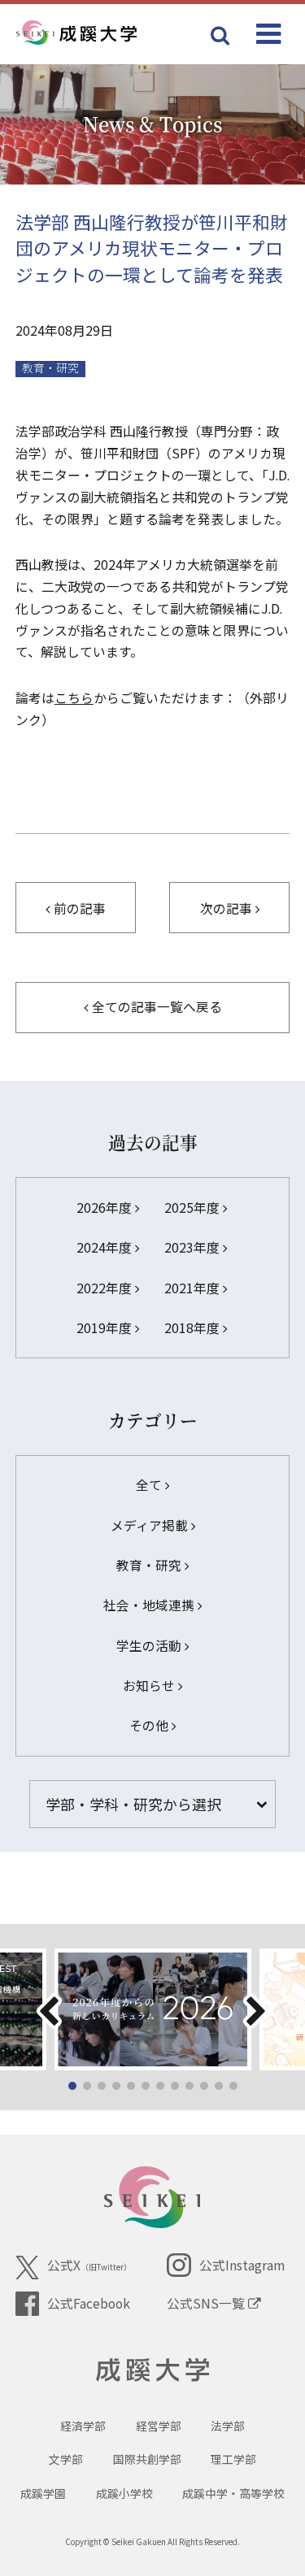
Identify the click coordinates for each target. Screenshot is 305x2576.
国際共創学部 (147, 2459)
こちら (74, 698)
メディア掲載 (151, 1525)
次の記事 (228, 908)
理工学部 (233, 2459)
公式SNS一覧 (207, 2303)
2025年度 (194, 1208)
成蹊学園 (43, 2493)
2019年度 (106, 1328)
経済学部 (83, 2426)
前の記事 (78, 908)
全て (150, 1485)
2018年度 (194, 1328)
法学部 (228, 2426)
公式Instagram (242, 2265)
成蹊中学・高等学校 (233, 2493)
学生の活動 (150, 1646)
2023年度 (194, 1247)
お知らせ (150, 1685)
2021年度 (194, 1288)
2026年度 (106, 1208)
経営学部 (159, 2426)
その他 (150, 1725)
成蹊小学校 (124, 2493)
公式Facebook (89, 2303)
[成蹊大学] (103, 33)
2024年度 (106, 1247)
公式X (89, 2265)
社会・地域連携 (150, 1605)
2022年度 (106, 1288)
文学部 (66, 2459)
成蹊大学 (152, 2370)
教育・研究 (50, 368)
